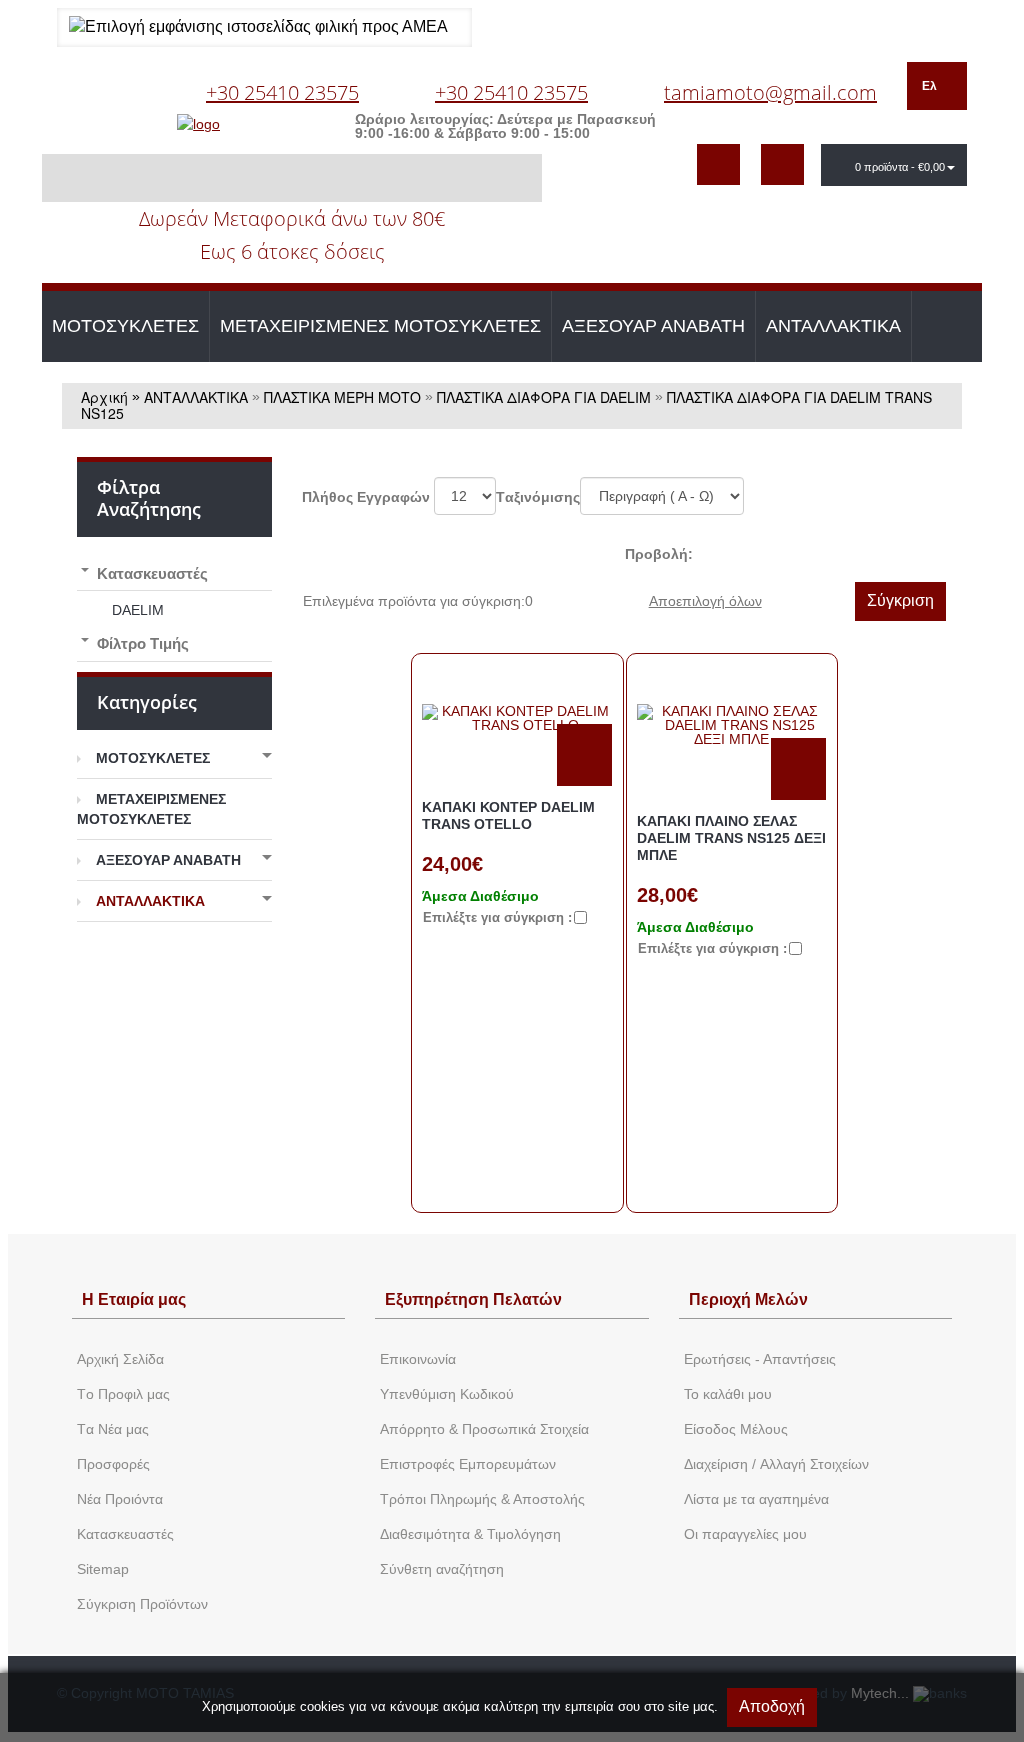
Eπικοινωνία (418, 1359)
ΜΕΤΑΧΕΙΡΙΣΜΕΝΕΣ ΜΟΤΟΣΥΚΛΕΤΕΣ (380, 326)
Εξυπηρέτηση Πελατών (473, 1299)
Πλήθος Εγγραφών (366, 497)
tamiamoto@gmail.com (770, 92)
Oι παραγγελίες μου (745, 1534)
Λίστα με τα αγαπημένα (756, 1499)
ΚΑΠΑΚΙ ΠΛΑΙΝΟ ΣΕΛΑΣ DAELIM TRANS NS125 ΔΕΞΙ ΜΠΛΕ (731, 838)
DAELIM (138, 610)
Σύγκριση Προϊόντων (142, 1604)
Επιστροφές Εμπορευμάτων (468, 1464)
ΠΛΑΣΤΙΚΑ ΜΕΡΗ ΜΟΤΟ (342, 397)
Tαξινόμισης (538, 497)
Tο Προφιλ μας (123, 1394)
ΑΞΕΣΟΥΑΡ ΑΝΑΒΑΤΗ (653, 326)
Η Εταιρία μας (134, 1299)
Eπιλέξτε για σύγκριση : (497, 917)
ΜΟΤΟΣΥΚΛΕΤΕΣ (125, 326)
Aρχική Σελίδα (120, 1359)
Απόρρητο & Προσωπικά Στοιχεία (484, 1429)
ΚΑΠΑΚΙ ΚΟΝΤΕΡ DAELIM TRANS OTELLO (508, 815)
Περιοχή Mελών (748, 1299)
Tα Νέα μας (113, 1429)
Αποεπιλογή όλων (705, 601)
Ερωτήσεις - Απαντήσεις (760, 1359)
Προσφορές (113, 1464)
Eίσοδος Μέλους (736, 1429)
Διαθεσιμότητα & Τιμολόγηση (470, 1534)
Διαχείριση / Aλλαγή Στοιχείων (776, 1464)
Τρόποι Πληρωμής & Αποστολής (482, 1499)
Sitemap (103, 1569)
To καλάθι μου (728, 1394)
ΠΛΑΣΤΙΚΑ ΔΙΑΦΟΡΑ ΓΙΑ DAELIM (544, 397)
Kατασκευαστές (125, 1534)
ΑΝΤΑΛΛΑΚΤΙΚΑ (833, 326)
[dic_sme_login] (782, 164)
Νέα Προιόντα (120, 1499)
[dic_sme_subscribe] (718, 164)
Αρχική (104, 397)
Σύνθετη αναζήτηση (442, 1569)
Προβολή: (659, 554)
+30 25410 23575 (282, 92)
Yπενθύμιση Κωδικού (447, 1394)
